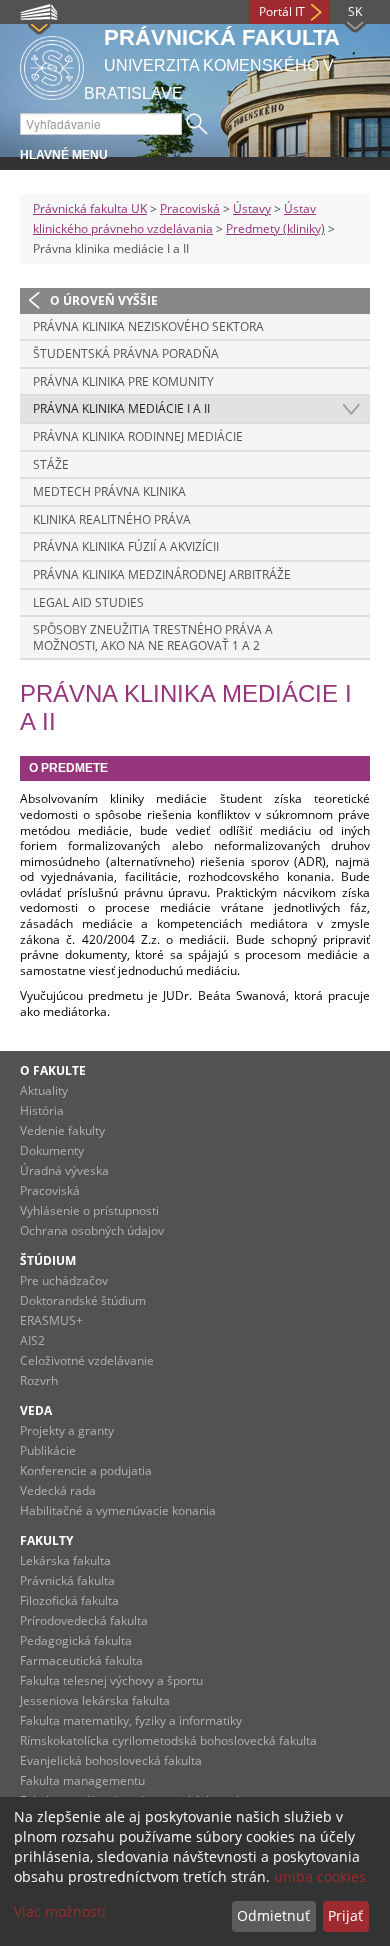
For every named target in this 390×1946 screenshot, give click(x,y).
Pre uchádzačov (64, 1280)
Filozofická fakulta (69, 1600)
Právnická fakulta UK (90, 208)
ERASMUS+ (51, 1320)
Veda (36, 1410)
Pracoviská (190, 208)
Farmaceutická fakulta (81, 1660)
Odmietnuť (273, 1915)
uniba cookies (320, 1876)
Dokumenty (52, 1150)
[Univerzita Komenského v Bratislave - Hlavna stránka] (52, 64)
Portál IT (282, 11)
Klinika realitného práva (112, 519)
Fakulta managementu (82, 1780)
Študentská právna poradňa (126, 353)
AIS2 (32, 1340)
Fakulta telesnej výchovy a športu (111, 1680)
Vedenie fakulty (62, 1130)
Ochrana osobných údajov (92, 1230)
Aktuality (44, 1090)
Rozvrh (39, 1380)
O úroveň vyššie (104, 300)
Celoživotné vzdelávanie (87, 1360)
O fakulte (53, 1070)
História (42, 1110)
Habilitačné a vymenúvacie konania (118, 1510)
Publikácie (48, 1450)
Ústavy (252, 208)
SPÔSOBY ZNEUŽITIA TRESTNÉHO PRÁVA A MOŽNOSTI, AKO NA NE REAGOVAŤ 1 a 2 (153, 637)
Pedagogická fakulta (76, 1640)
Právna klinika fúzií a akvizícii (126, 546)
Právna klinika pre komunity (123, 381)
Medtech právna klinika (109, 491)
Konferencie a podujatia (86, 1470)
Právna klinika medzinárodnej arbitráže (162, 574)
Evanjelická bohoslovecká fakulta (111, 1760)
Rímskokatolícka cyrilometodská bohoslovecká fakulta (168, 1740)
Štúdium (48, 1260)
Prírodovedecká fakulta (84, 1620)
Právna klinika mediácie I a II (121, 408)
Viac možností (60, 1911)
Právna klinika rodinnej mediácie (138, 436)
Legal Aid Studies (88, 602)
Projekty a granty (67, 1430)
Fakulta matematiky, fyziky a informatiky (131, 1720)
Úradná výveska (64, 1170)
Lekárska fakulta (65, 1560)
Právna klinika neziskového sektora (148, 326)
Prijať (345, 1915)
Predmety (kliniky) (275, 228)
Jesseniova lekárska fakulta (95, 1700)
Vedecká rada (58, 1490)
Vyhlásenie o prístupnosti (89, 1210)
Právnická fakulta (67, 1580)
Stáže (51, 464)
